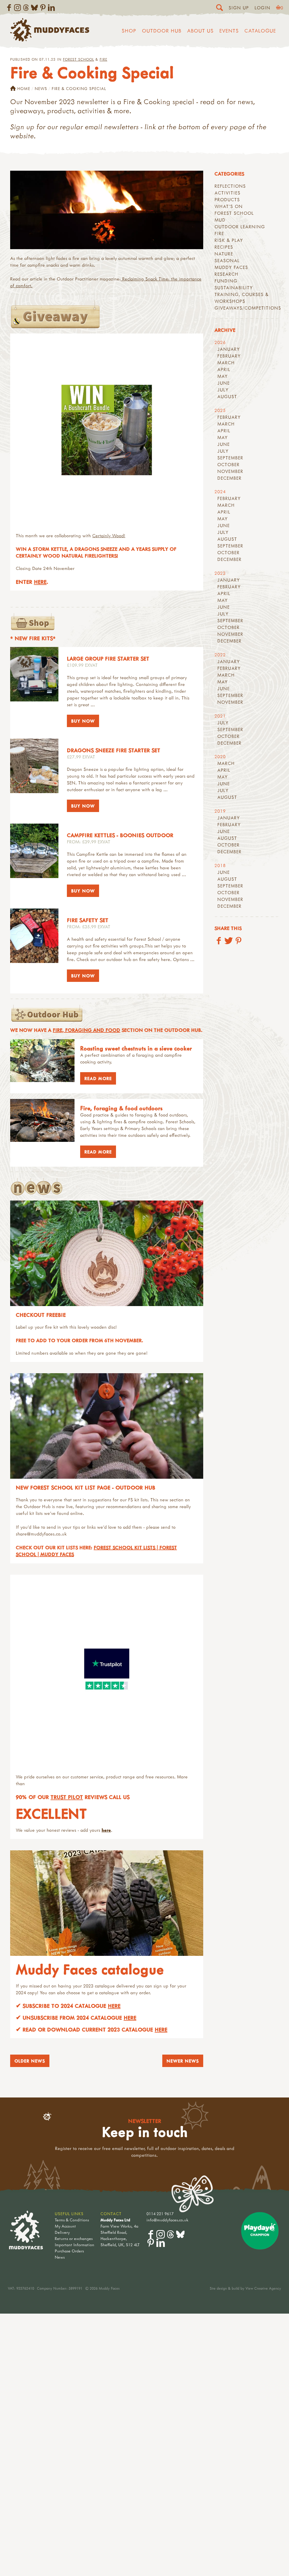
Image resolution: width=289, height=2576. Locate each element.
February (229, 356)
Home (24, 88)
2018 (220, 865)
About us (200, 31)
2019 (220, 811)
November (230, 471)
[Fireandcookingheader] (107, 210)
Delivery (62, 2232)
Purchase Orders (69, 2251)
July (223, 390)
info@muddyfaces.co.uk (168, 2220)
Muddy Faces (231, 267)
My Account (65, 2226)
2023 (220, 573)
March (226, 363)
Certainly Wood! (109, 536)
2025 (220, 410)
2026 (220, 342)
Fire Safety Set (88, 920)
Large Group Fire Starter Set (108, 658)
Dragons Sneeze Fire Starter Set (114, 750)
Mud (220, 220)
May (223, 376)
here (40, 582)
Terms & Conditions (72, 2220)
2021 (220, 716)
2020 (220, 756)
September (230, 458)
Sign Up (239, 8)
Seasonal (227, 260)
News (41, 88)
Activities (227, 193)
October (228, 464)
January (229, 349)
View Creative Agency (263, 2288)
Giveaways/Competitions (248, 308)
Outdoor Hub (162, 31)
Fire (103, 59)
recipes (224, 247)
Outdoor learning (240, 227)
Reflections (230, 186)
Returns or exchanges (74, 2238)
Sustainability (234, 288)
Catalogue (260, 31)
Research (226, 274)
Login (262, 8)
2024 (220, 491)
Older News (30, 2061)
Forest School (78, 59)
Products (227, 199)
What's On (229, 206)
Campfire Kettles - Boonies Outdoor (120, 835)
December (229, 478)
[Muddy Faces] (50, 40)
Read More (96, 1078)
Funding (226, 281)
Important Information (75, 2245)
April (224, 369)
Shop (129, 31)
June (224, 383)
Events (229, 31)
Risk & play (229, 240)
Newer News (183, 2061)
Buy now (83, 721)
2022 (220, 655)
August (227, 396)
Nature (224, 254)
